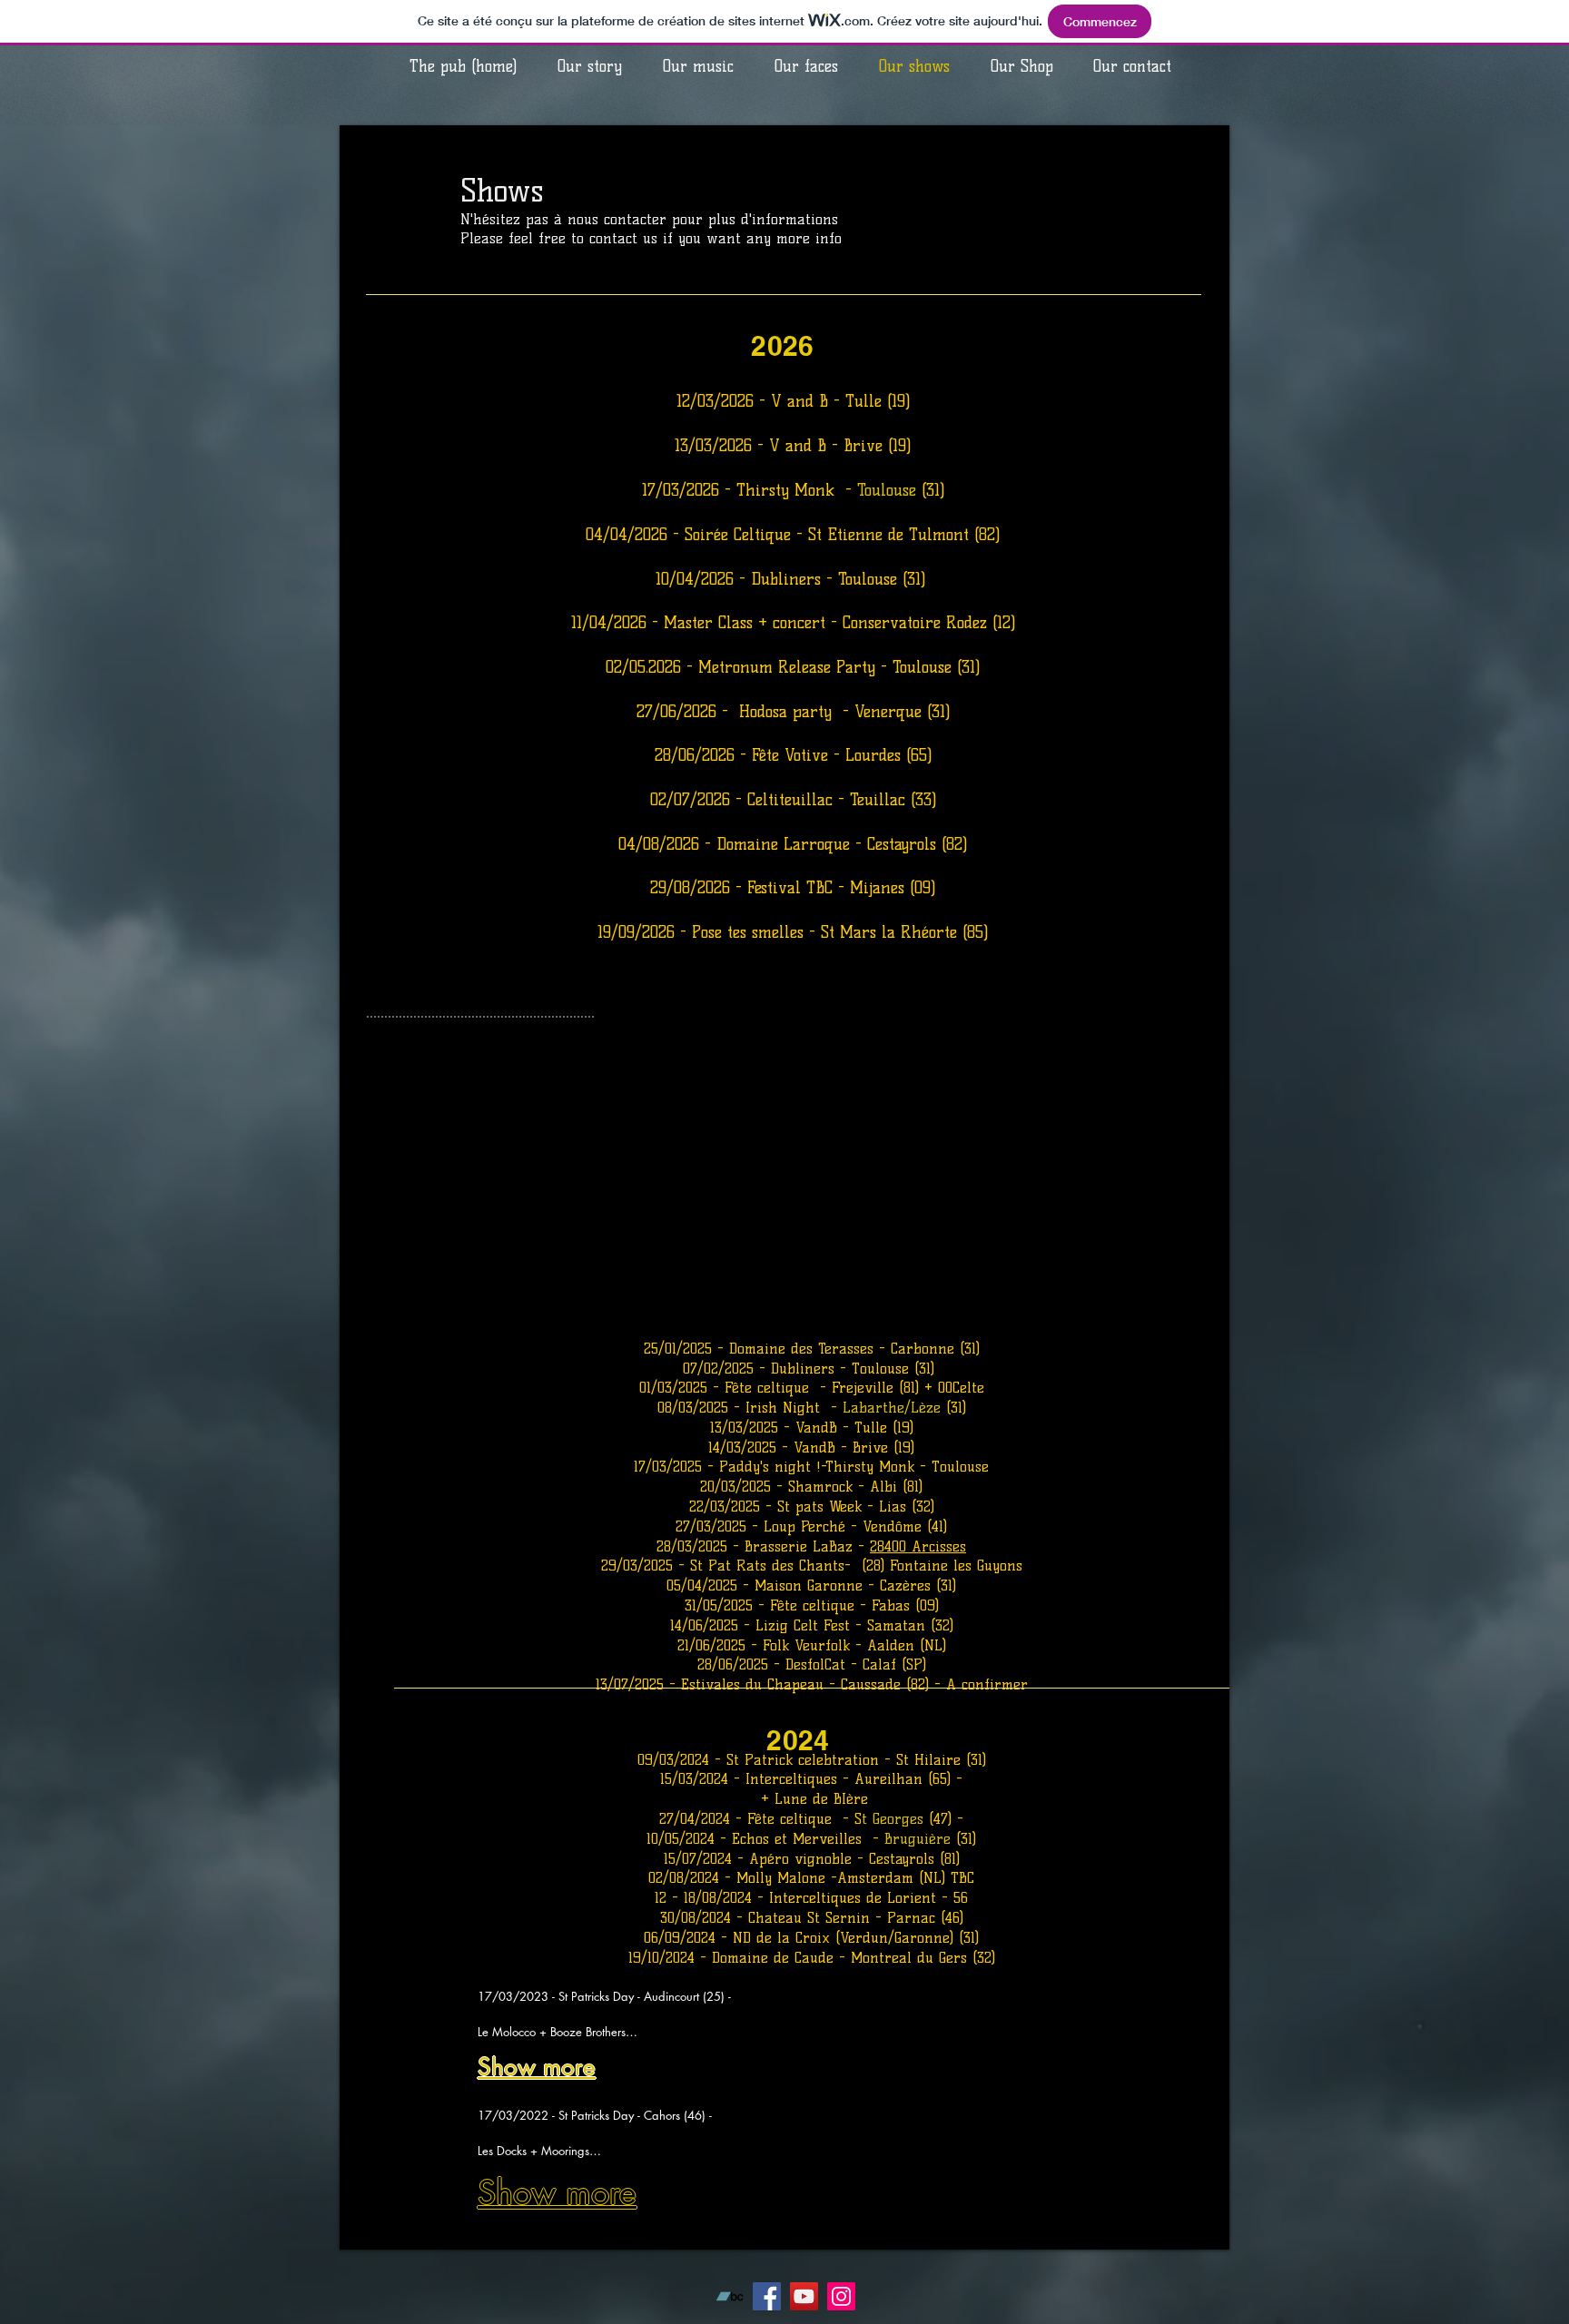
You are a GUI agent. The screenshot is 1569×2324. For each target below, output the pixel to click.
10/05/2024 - (689, 1839)
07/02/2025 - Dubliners (761, 1369)
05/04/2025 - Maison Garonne (767, 1585)
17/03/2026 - (689, 490)
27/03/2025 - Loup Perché (760, 1526)
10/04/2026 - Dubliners (741, 579)
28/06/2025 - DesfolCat (774, 1664)
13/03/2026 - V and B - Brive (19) (793, 446)
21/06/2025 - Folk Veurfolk (766, 1645)
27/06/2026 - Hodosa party (740, 712)
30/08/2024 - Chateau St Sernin (765, 1918)
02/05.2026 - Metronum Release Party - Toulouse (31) (793, 667)
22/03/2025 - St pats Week (775, 1507)
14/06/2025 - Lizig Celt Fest (760, 1625)
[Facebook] (767, 2296)
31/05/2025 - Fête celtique (772, 1605)
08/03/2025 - (701, 1408)
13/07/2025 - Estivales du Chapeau (710, 1684)
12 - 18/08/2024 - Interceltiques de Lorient (798, 1898)
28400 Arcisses (918, 1546)
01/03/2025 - (682, 1388)
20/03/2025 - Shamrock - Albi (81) (811, 1487)
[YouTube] (804, 2296)
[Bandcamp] (730, 2296)
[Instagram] (841, 2296)
